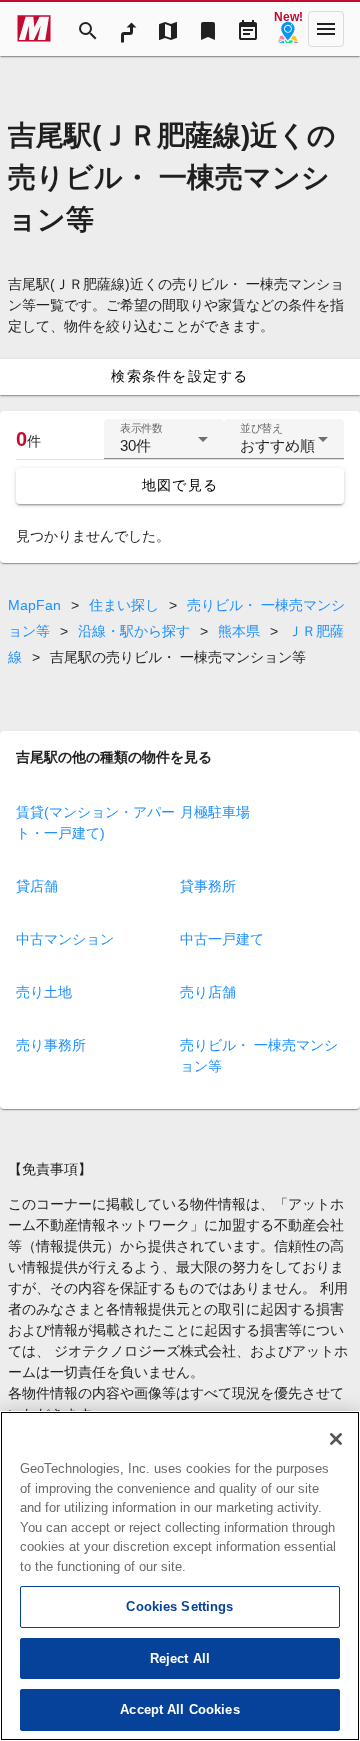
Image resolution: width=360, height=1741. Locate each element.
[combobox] (164, 447)
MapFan (34, 605)
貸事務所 (208, 886)
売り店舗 (208, 992)
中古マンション (65, 939)
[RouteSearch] (128, 29)
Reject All (180, 1658)
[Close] (336, 1439)
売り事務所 (51, 1045)
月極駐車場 (215, 812)
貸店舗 (37, 886)
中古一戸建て (222, 939)
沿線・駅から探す (134, 631)
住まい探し (124, 605)
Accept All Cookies (179, 1709)
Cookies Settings (179, 1606)
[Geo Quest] (288, 29)
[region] (180, 1576)
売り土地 (44, 992)
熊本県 (239, 631)
